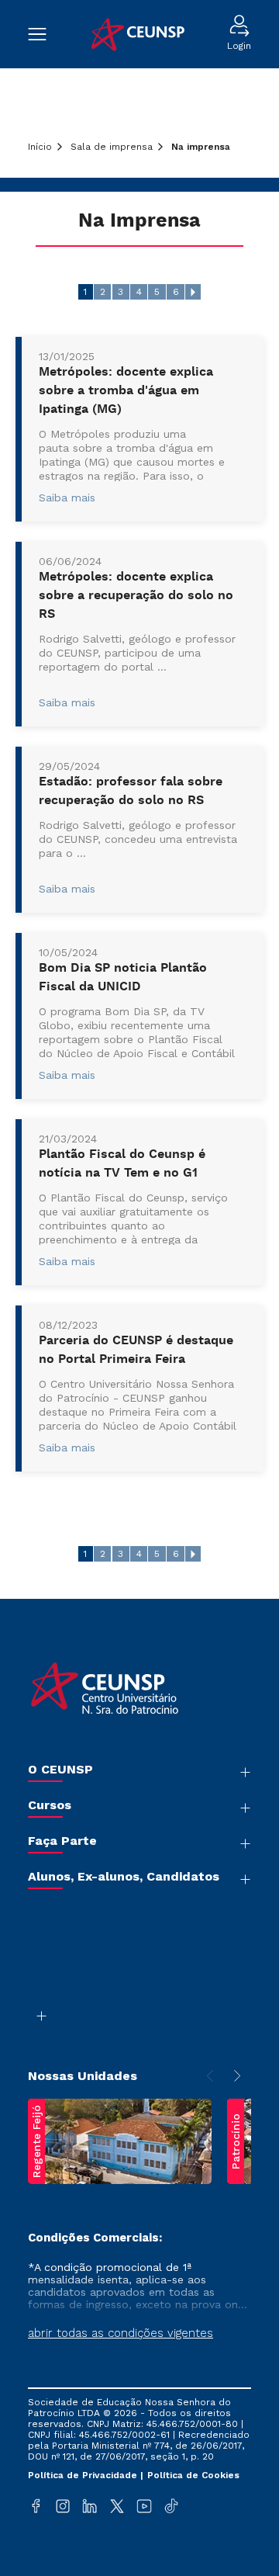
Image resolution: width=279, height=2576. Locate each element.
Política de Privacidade (84, 2475)
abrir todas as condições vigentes (121, 2333)
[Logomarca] (137, 35)
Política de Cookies (193, 2475)
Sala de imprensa (112, 147)
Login (239, 46)
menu (45, 34)
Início (40, 147)
